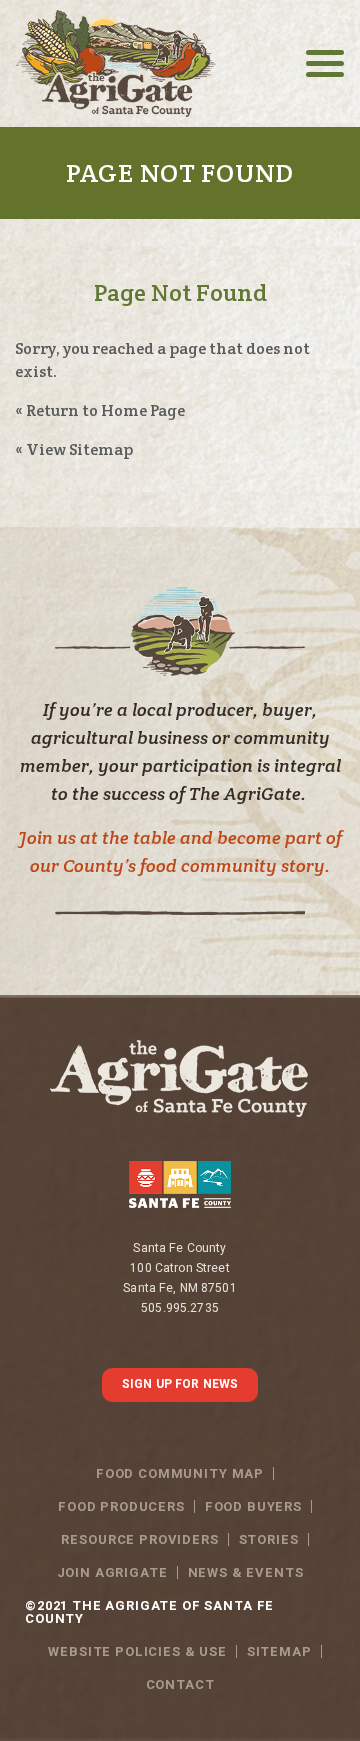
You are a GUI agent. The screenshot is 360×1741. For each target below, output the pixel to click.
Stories (269, 1539)
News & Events (246, 1572)
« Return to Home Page (100, 410)
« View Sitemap (74, 449)
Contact (180, 1684)
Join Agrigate (112, 1572)
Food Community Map (180, 1473)
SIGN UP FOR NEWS (180, 1384)
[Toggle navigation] (325, 63)
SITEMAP (279, 1651)
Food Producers (121, 1506)
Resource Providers (139, 1539)
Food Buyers (253, 1506)
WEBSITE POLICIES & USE (137, 1651)
